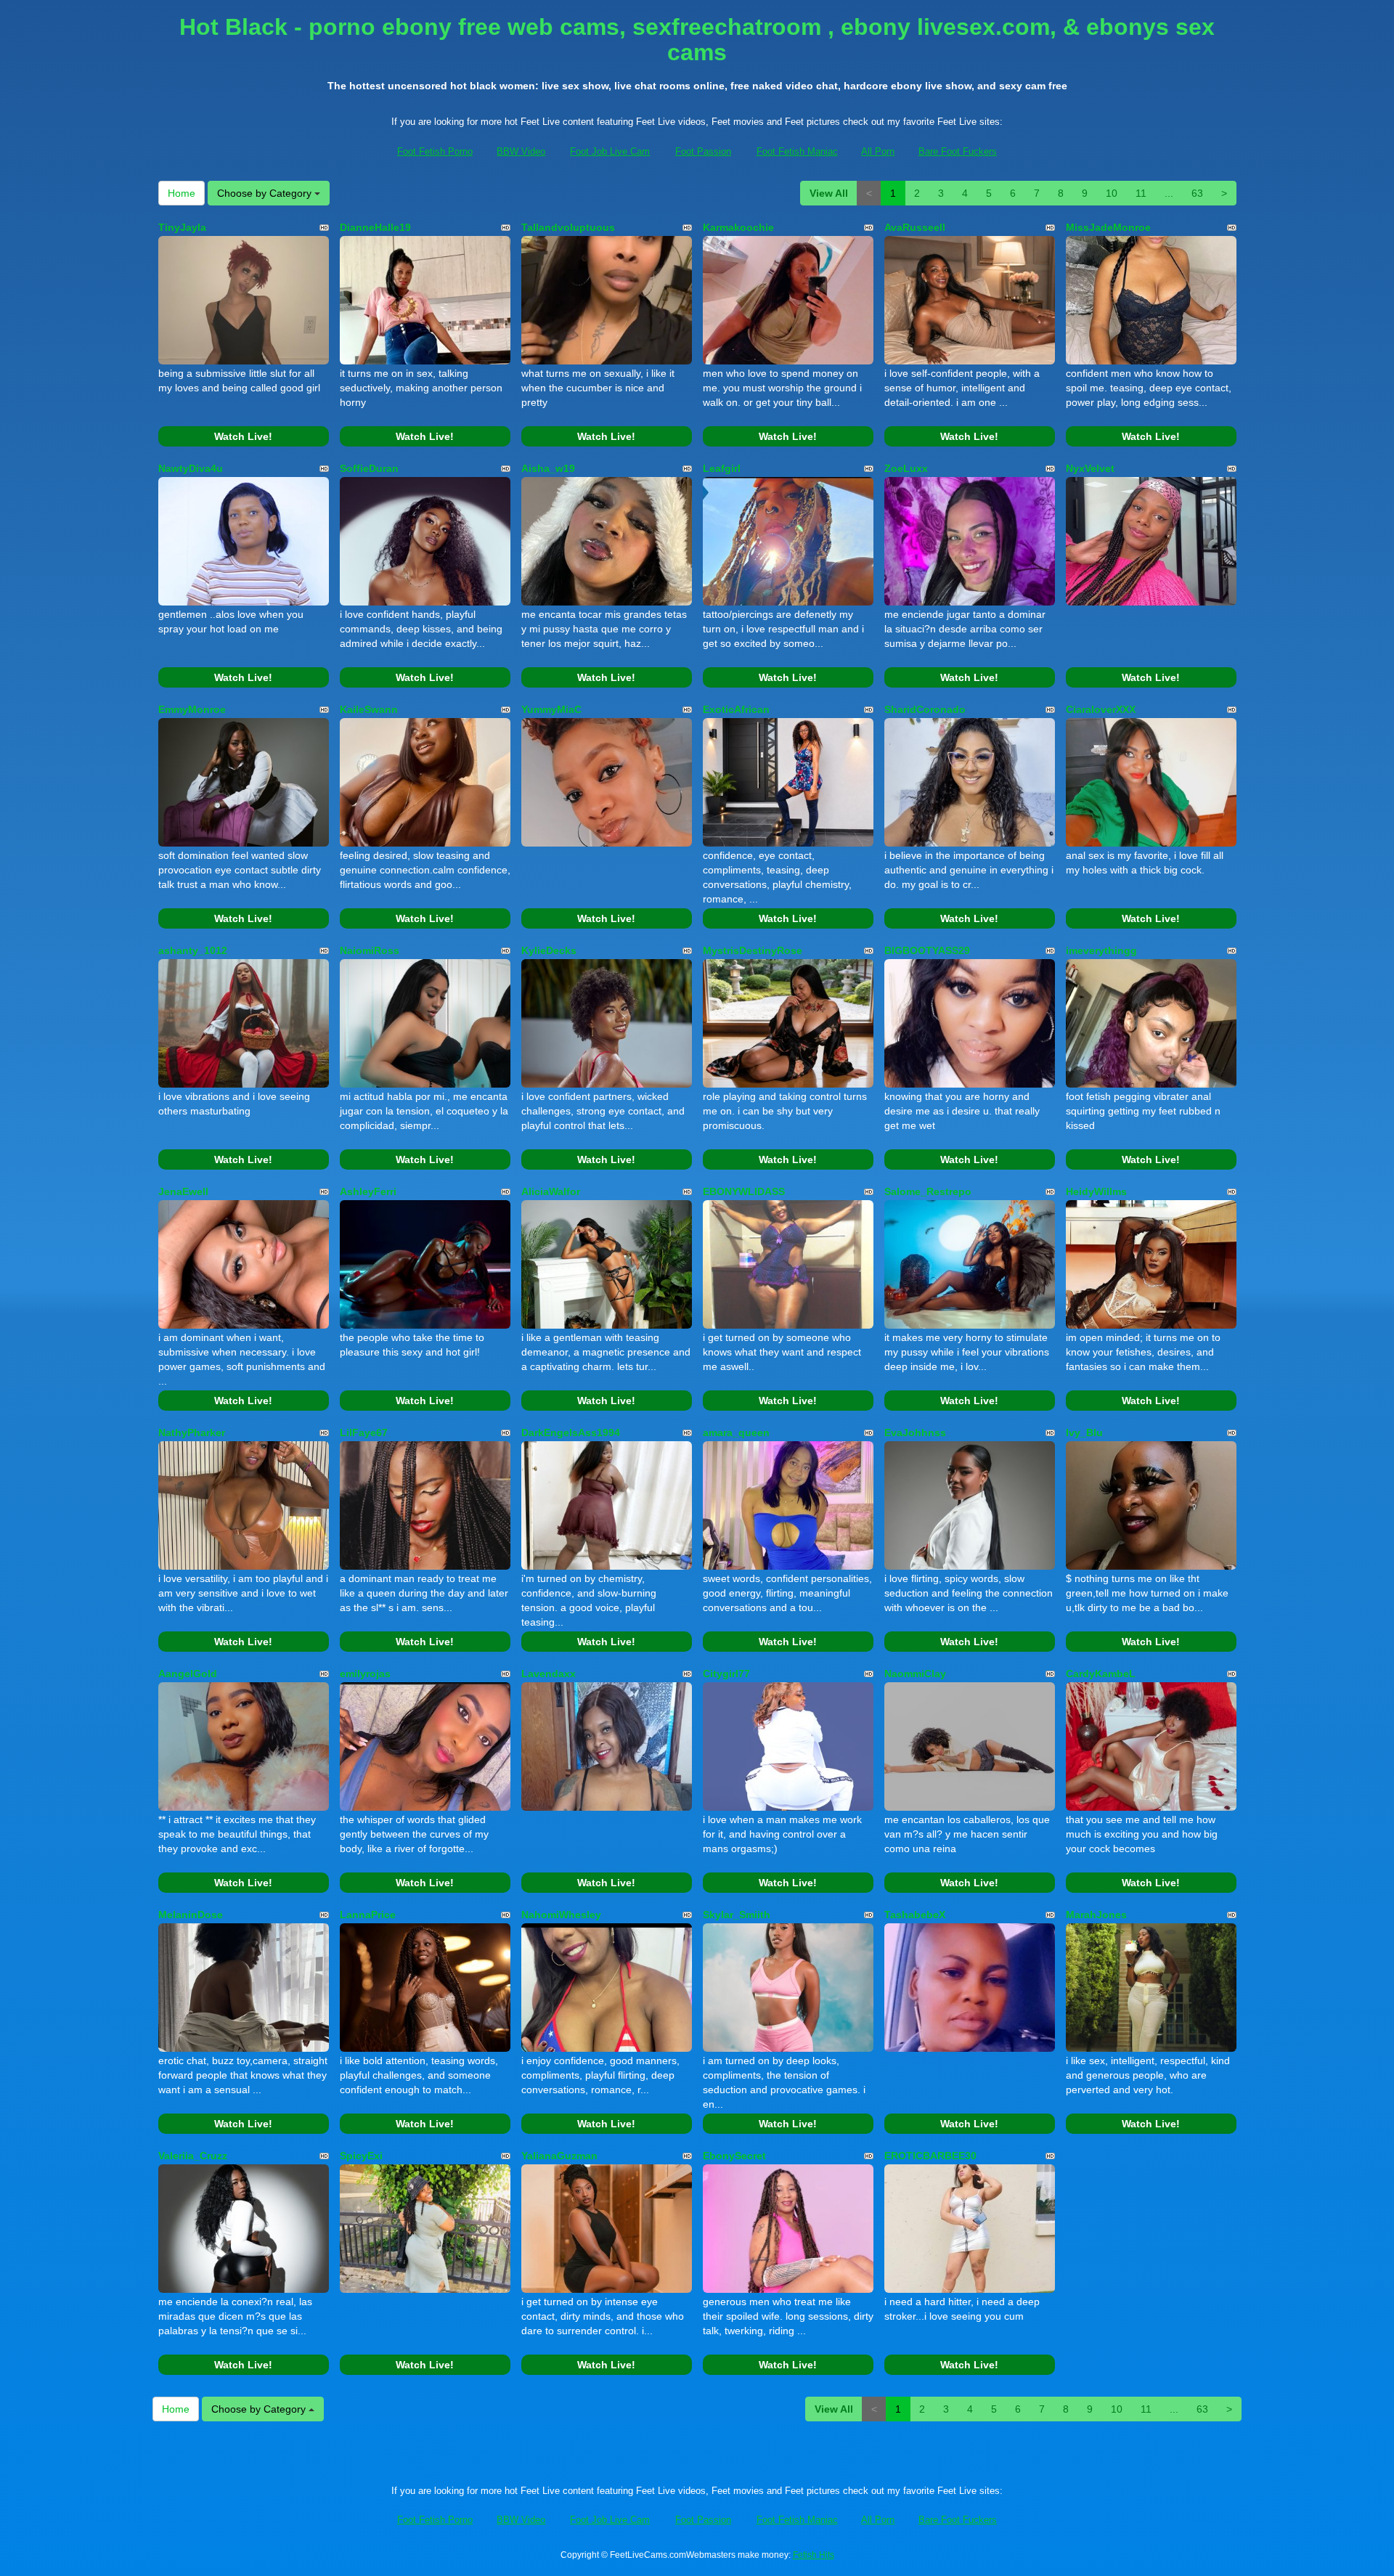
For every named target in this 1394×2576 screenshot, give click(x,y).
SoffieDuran (369, 468)
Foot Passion (703, 151)
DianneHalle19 (375, 227)
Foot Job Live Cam (610, 151)
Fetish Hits (814, 2555)
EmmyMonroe (192, 709)
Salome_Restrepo (928, 1191)
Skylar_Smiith (737, 1915)
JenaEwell (183, 1191)
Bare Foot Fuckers (958, 151)
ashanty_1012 (193, 950)
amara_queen (736, 1432)
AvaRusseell (915, 227)
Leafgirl (722, 468)
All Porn (878, 151)
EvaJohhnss (915, 1432)
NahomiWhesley (561, 1915)
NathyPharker (192, 1432)
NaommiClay (915, 1674)
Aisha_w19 (548, 468)
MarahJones (1096, 1915)
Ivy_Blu (1084, 1432)
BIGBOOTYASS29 (927, 950)
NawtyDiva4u (191, 468)
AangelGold (188, 1674)
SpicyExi (361, 2156)
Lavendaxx (549, 1674)
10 (1112, 193)
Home (182, 193)
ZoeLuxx (906, 468)
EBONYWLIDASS (744, 1191)
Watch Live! (243, 436)
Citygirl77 (726, 1674)
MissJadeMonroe (1108, 227)
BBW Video (521, 151)
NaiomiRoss (370, 950)
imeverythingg (1101, 950)
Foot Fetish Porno (435, 151)
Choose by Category (266, 193)
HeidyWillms (1096, 1191)
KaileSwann (369, 709)
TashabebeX (915, 1915)
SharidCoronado (925, 709)
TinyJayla (182, 227)
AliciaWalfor (551, 1191)
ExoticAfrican (736, 709)
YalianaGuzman (559, 2156)
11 (1141, 193)
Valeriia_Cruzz (193, 2156)
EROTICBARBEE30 (930, 2156)
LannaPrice (368, 1915)
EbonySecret (734, 2156)
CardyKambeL (1101, 1674)
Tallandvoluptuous (568, 227)
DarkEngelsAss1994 (571, 1432)
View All (829, 193)
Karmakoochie (738, 227)
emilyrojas (365, 1674)
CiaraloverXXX (1101, 709)
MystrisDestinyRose (753, 950)
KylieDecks (549, 950)
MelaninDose (191, 1915)
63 (1197, 193)
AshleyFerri (368, 1191)
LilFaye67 (364, 1432)
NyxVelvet (1090, 468)
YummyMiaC (551, 709)
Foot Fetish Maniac (797, 151)
